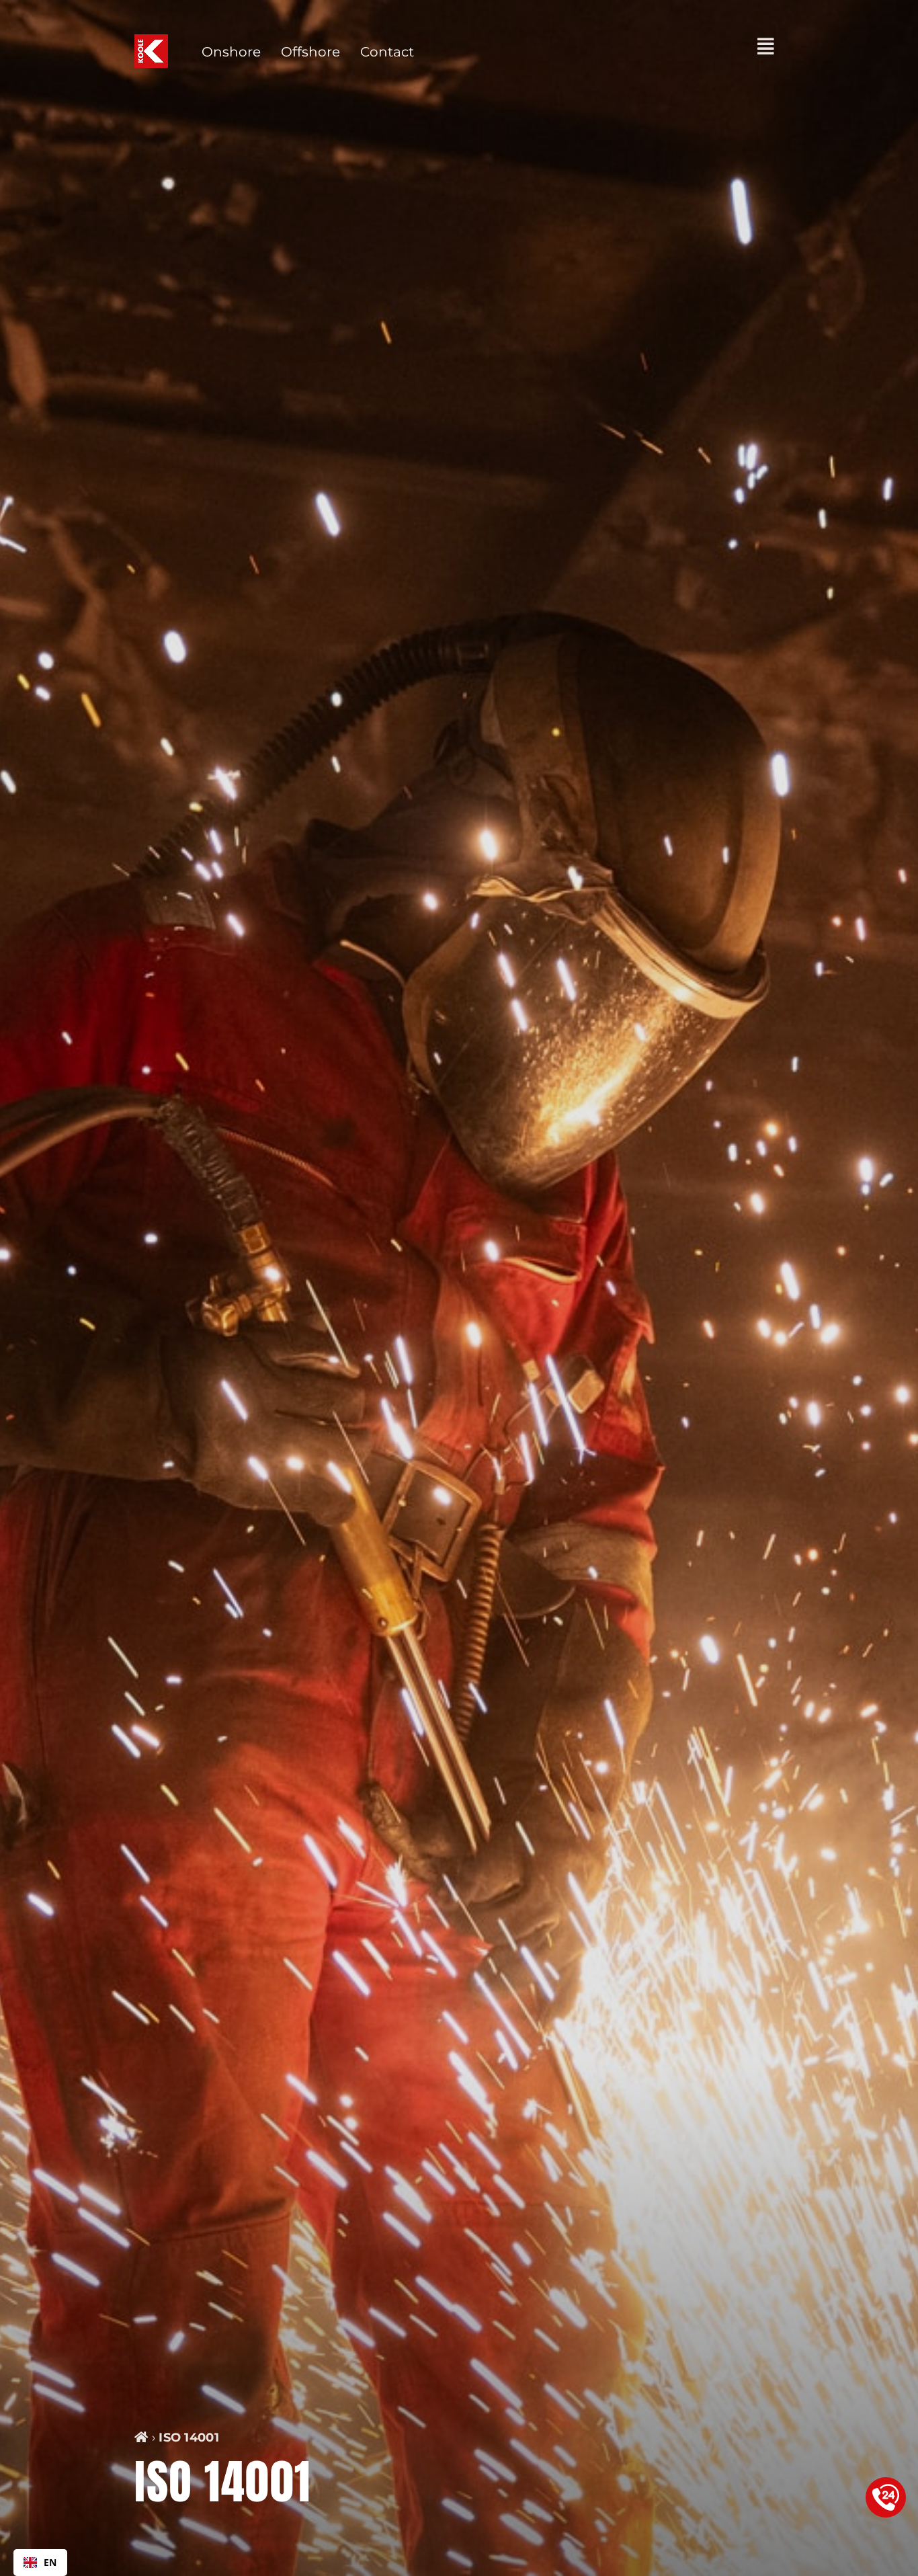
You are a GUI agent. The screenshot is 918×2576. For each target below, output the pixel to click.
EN (50, 2562)
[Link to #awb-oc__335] (766, 46)
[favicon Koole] (151, 41)
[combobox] (40, 2563)
